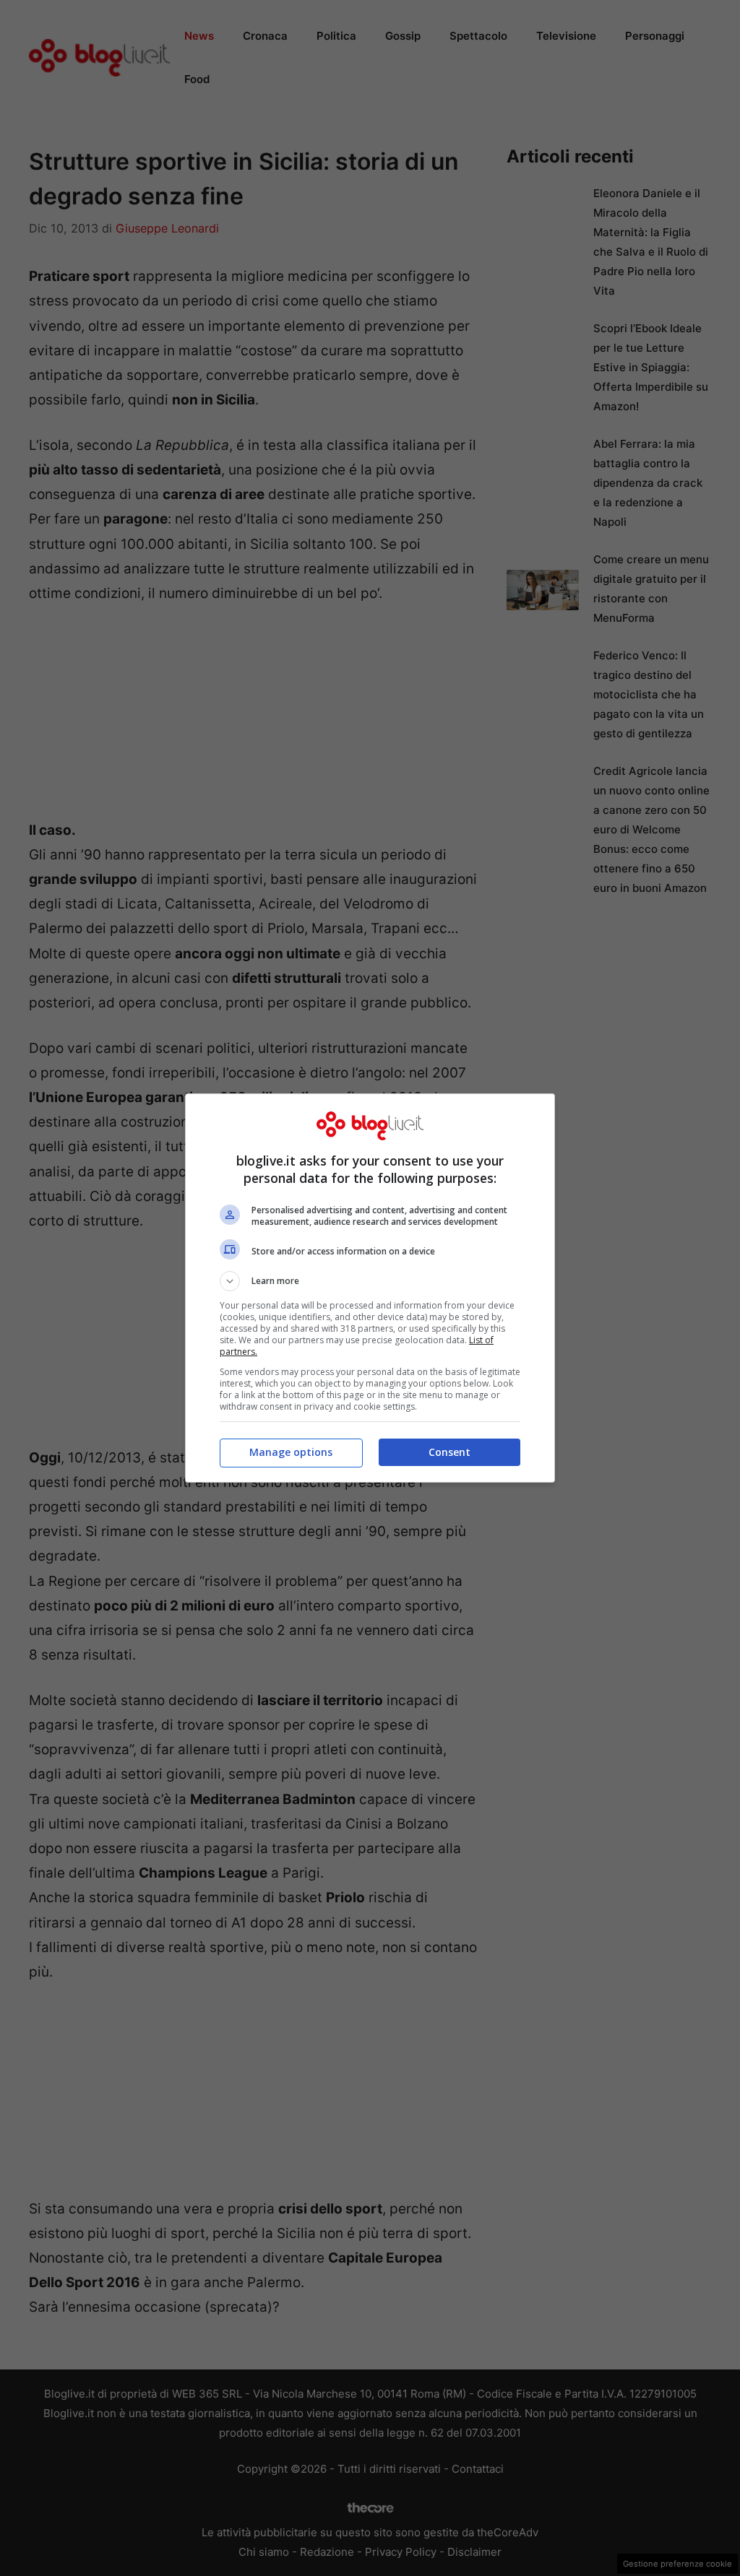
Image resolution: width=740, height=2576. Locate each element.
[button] (370, 1281)
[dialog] (370, 1288)
